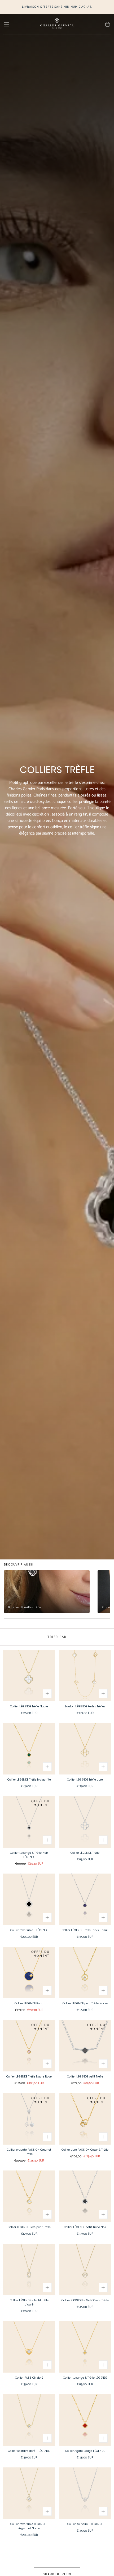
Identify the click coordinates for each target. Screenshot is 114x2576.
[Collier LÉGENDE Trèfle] (85, 1822)
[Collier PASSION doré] (29, 2347)
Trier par (57, 1637)
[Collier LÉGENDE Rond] (29, 1972)
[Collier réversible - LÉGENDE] (29, 1899)
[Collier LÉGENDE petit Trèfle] (85, 2046)
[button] (6, 24)
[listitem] (47, 1592)
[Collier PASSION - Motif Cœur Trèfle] (85, 2269)
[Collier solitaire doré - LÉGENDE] (29, 2420)
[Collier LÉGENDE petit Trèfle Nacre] (85, 1972)
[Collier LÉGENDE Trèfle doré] (85, 1749)
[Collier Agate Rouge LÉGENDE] (85, 2420)
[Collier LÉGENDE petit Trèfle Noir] (85, 2196)
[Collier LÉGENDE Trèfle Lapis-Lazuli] (85, 1899)
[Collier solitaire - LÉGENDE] (85, 2493)
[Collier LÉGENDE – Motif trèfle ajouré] (29, 2269)
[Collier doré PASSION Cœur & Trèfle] (85, 2119)
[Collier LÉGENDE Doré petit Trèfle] (29, 2196)
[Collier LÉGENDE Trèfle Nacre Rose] (29, 2046)
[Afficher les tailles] (47, 1694)
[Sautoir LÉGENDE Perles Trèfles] (85, 1676)
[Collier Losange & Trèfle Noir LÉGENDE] (29, 1822)
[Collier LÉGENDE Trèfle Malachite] (29, 1749)
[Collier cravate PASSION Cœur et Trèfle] (29, 2119)
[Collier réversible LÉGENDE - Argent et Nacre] (29, 2493)
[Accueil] (57, 24)
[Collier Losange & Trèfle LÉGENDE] (85, 2347)
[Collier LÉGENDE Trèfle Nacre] (29, 1676)
